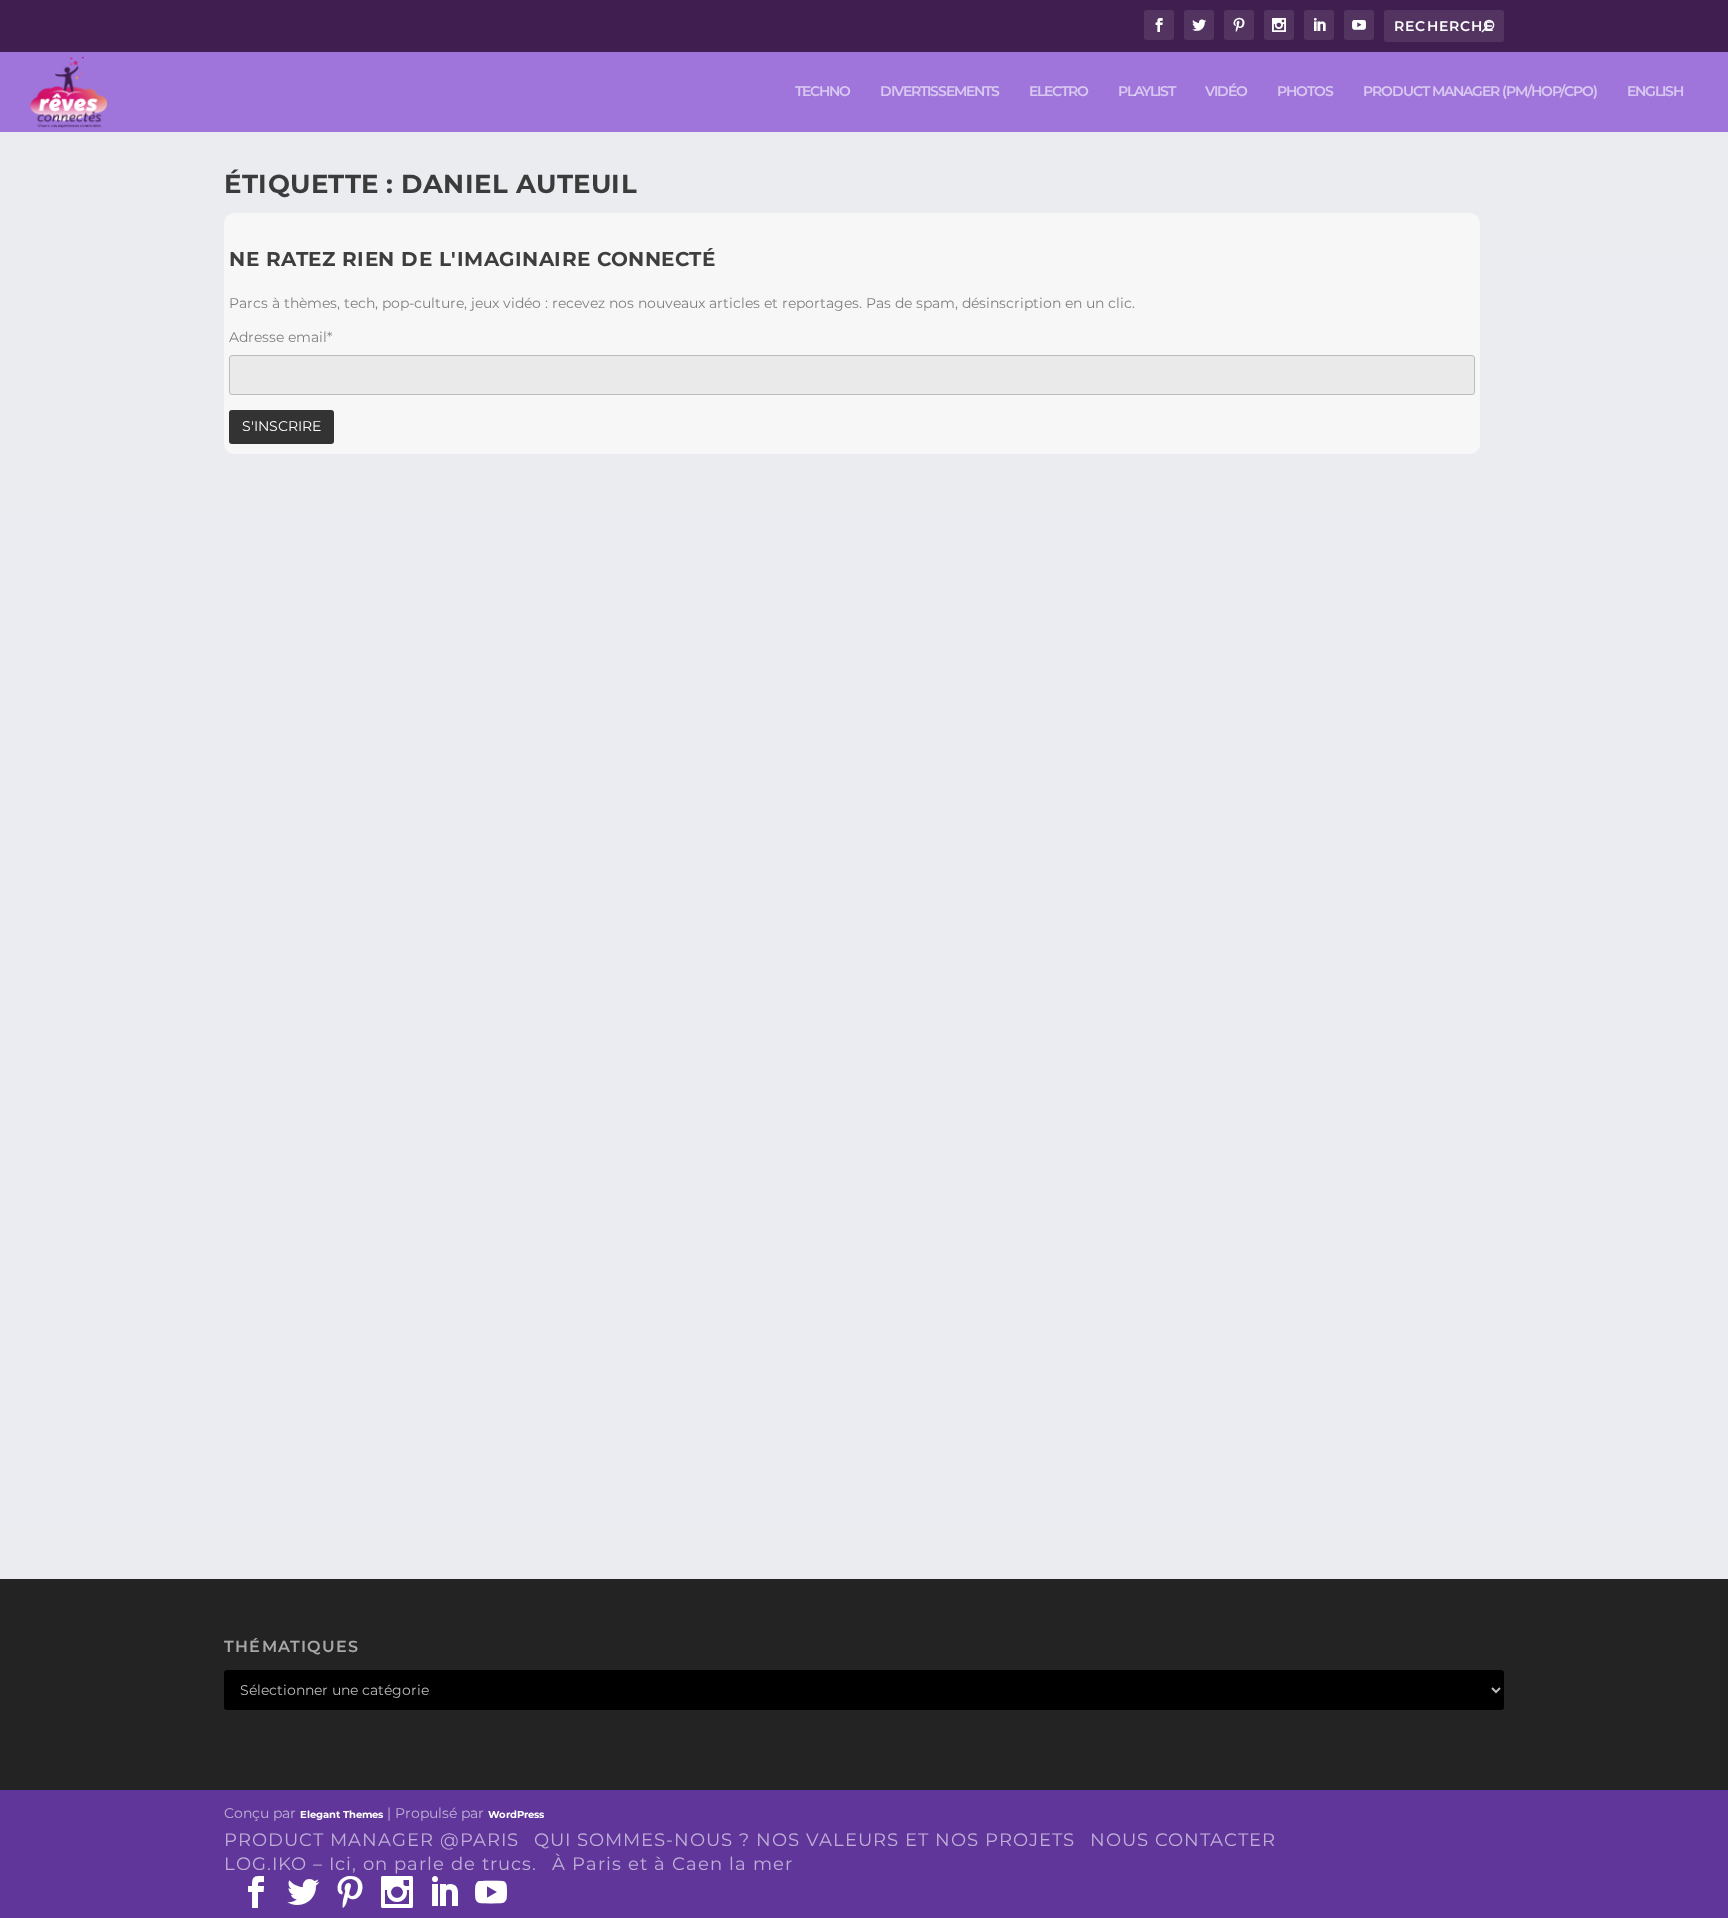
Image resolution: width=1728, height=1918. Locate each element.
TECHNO (822, 91)
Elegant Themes (341, 1814)
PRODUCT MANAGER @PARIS (371, 1840)
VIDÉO (1226, 91)
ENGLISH (1655, 91)
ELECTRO (1058, 91)
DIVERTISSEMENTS (939, 91)
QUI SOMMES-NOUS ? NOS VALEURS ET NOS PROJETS (804, 1840)
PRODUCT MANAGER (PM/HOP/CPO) (1480, 91)
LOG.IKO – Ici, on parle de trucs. (380, 1864)
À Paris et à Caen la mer (672, 1864)
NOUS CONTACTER (1183, 1840)
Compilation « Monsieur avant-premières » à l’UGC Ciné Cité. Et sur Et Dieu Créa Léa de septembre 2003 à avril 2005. (828, 1425)
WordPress (516, 1814)
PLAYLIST (1146, 91)
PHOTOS (1305, 91)
